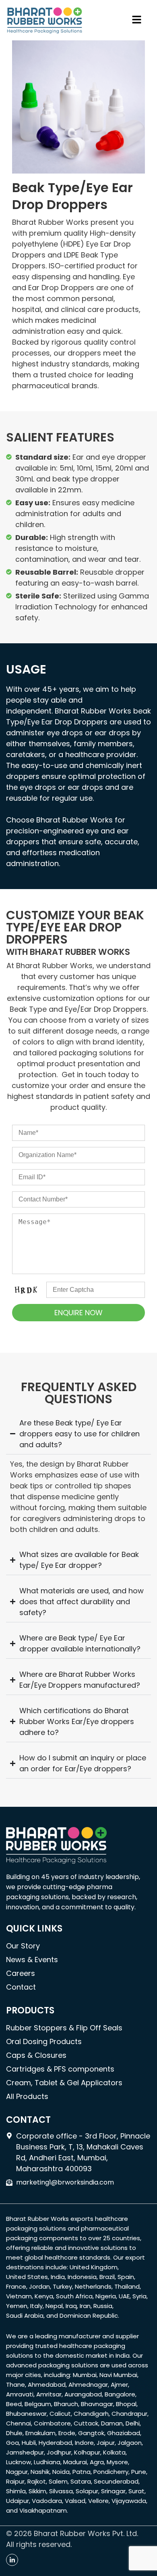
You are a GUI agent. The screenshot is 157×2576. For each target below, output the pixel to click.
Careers (21, 1973)
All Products (27, 2096)
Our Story (23, 1946)
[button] (137, 20)
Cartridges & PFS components (60, 2069)
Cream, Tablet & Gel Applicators (64, 2083)
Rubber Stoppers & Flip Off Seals (64, 2028)
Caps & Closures (36, 2055)
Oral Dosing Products (44, 2041)
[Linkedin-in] (12, 2560)
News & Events (32, 1960)
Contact (21, 1987)
